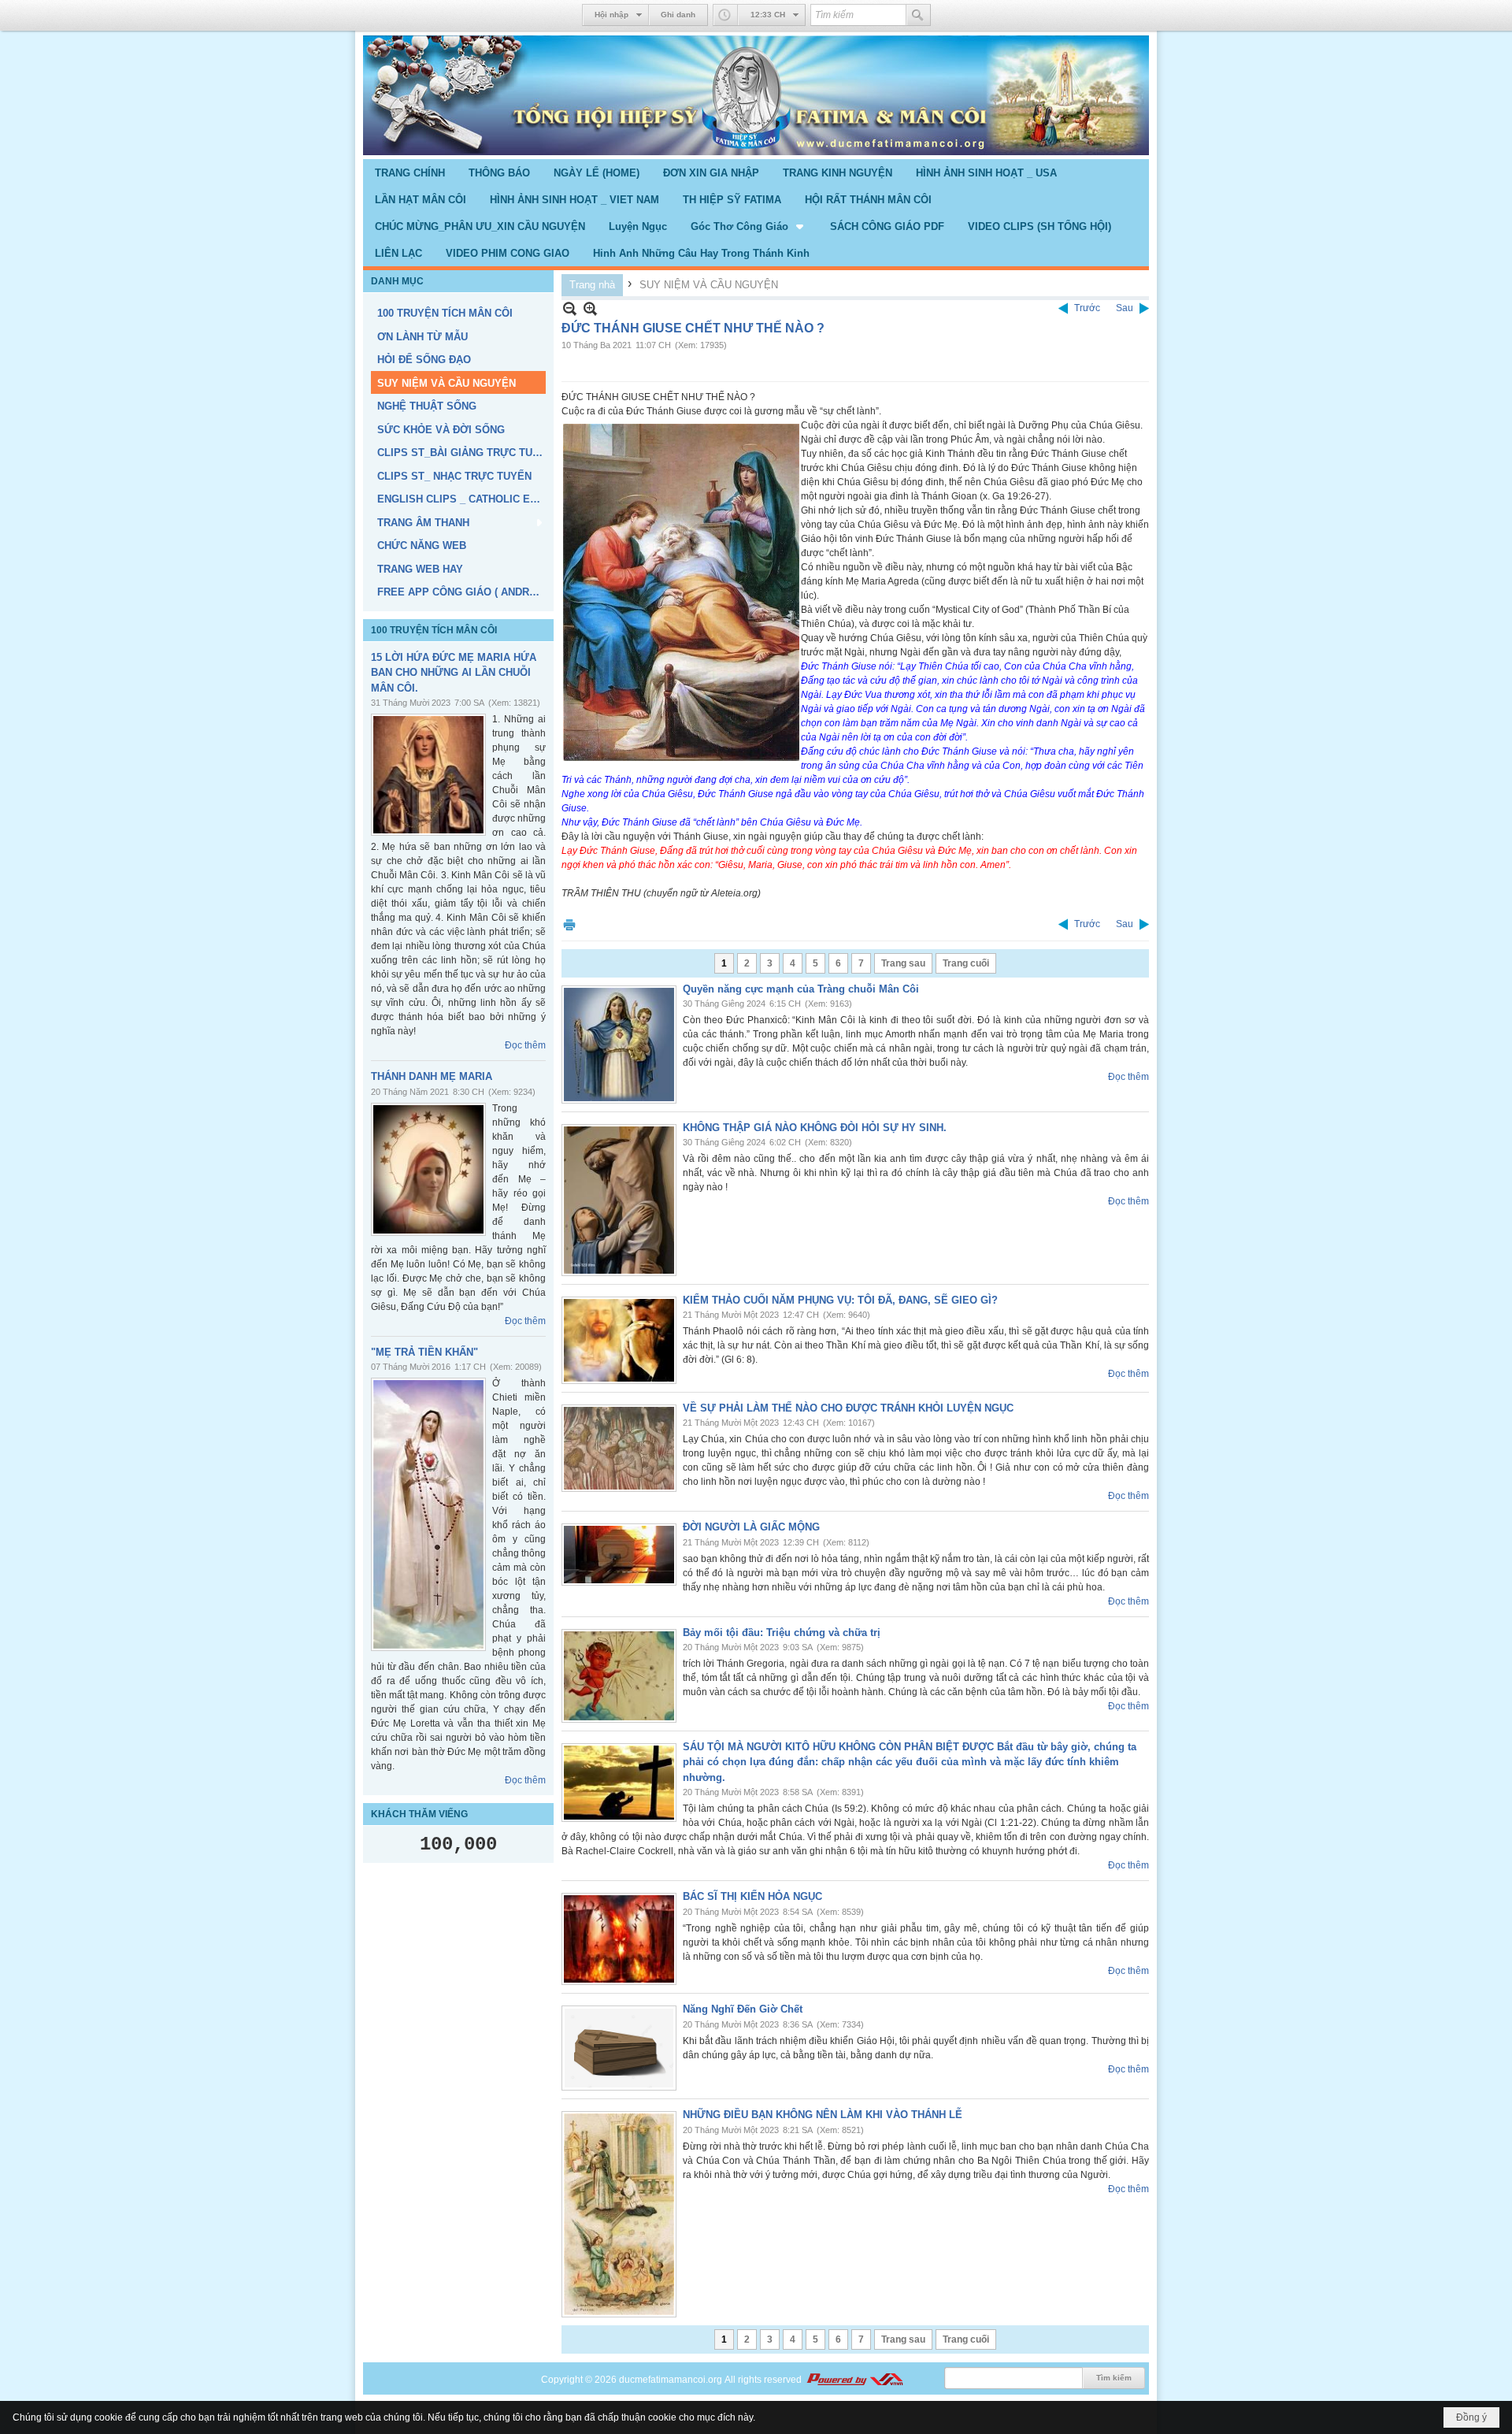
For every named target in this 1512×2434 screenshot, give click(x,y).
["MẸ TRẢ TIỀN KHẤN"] (428, 1514)
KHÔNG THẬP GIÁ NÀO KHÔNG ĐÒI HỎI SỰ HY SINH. (815, 1128)
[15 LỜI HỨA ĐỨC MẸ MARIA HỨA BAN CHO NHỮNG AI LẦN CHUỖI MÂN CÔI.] (428, 775)
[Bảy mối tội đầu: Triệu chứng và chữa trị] (619, 1676)
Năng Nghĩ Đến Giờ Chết (743, 2009)
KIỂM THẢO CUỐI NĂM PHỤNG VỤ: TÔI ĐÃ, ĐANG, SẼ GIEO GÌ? (840, 1300)
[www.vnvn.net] (854, 2380)
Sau (1125, 308)
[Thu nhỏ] (570, 308)
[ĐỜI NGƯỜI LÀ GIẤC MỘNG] (619, 1555)
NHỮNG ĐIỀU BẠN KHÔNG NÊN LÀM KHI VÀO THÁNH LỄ (823, 2115)
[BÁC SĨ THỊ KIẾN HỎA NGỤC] (619, 1939)
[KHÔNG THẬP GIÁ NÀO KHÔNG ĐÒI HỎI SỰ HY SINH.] (619, 1200)
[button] (749, 226)
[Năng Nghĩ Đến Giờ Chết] (619, 2048)
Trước (1087, 308)
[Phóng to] (590, 308)
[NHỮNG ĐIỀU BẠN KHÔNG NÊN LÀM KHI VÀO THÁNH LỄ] (619, 2214)
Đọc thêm (525, 1045)
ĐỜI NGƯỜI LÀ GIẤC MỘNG (751, 1527)
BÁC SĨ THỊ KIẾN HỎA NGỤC (752, 1896)
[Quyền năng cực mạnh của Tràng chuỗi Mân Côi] (619, 1044)
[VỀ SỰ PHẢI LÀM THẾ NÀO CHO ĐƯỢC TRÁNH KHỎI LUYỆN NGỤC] (619, 1448)
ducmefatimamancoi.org (671, 2380)
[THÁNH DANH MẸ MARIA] (428, 1169)
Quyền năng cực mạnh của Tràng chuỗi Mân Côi (801, 989)
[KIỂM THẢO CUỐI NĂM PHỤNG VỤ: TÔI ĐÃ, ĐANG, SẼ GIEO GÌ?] (619, 1340)
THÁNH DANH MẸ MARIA (432, 1076)
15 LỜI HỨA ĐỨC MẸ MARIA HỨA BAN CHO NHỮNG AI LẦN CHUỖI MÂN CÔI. (454, 673)
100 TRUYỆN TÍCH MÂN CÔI (434, 630)
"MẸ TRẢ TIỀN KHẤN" (424, 1352)
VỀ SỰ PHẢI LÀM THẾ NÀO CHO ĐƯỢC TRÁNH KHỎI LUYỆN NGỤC (848, 1408)
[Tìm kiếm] (918, 15)
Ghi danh (678, 15)
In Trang (569, 924)
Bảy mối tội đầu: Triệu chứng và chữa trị (782, 1633)
